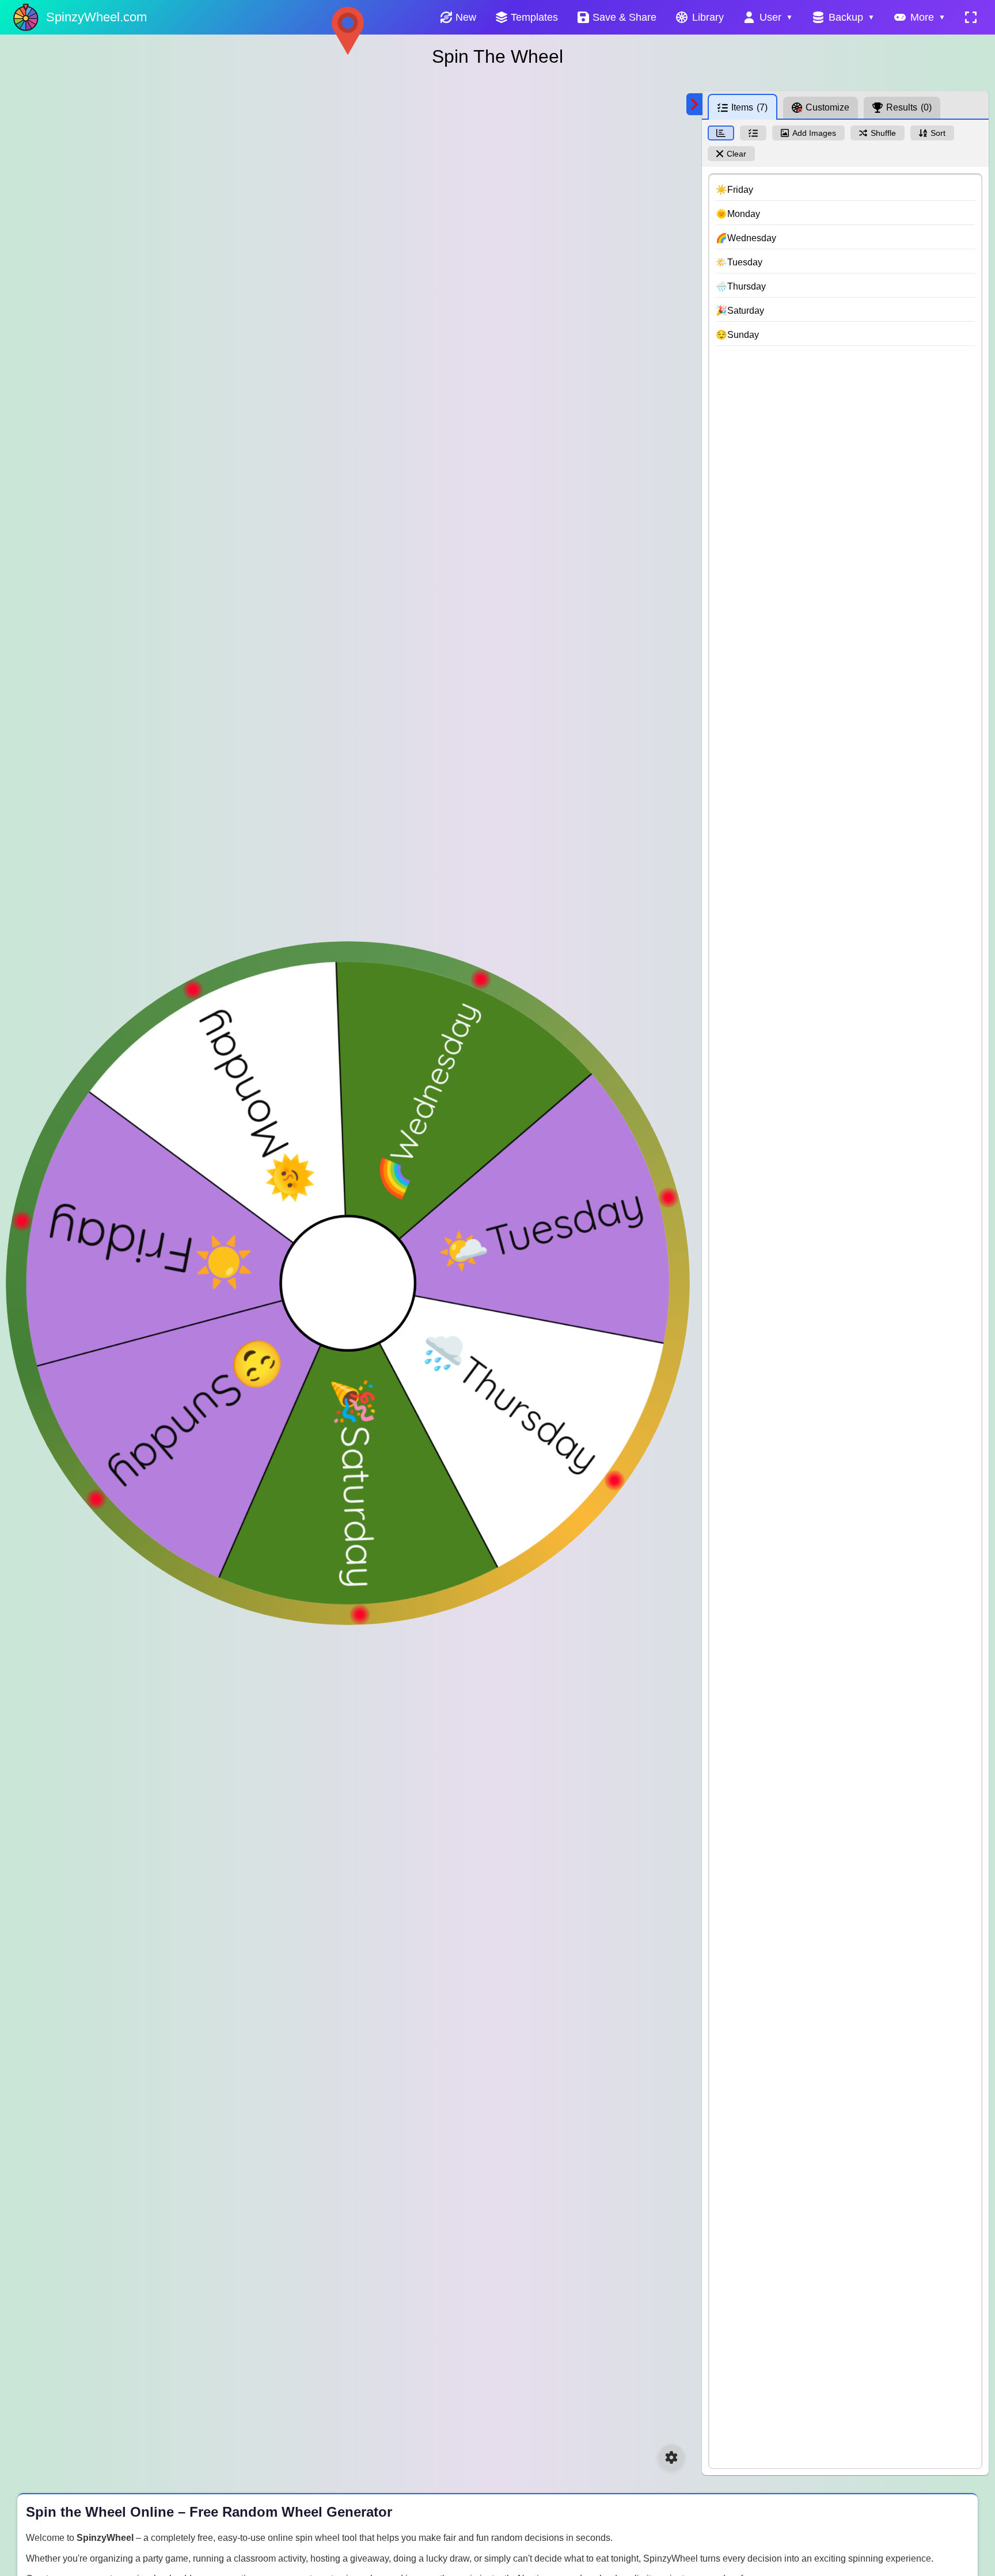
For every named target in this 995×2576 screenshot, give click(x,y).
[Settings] (671, 2457)
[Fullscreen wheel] (971, 17)
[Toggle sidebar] (694, 104)
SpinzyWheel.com (96, 17)
